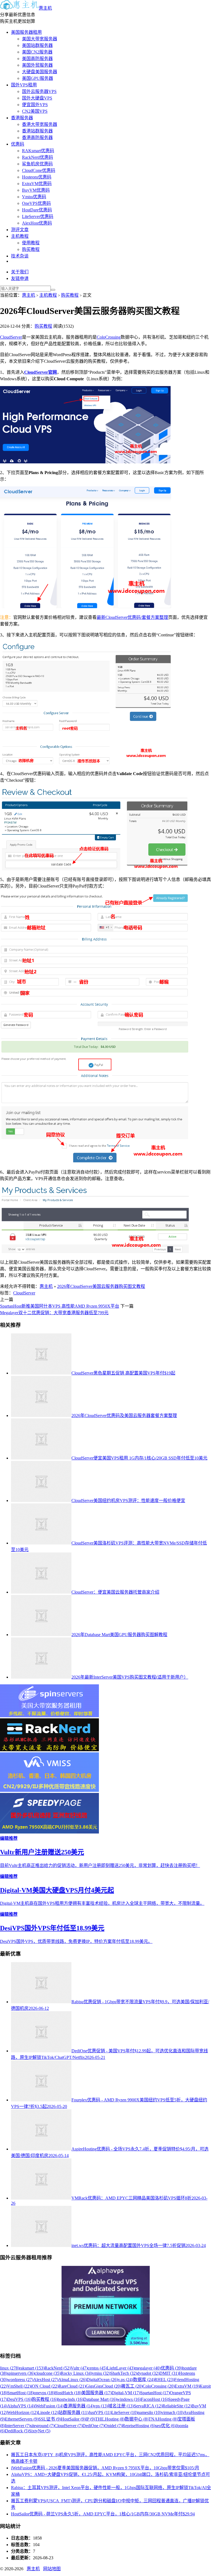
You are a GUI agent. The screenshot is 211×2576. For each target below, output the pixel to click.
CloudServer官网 (41, 372)
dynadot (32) (148, 2373)
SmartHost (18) (20, 2393)
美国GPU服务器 (38, 78)
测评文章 (20, 230)
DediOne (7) (93, 2426)
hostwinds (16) (70, 2399)
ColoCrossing (109, 337)
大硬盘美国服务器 (40, 72)
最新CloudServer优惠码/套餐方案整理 (132, 617)
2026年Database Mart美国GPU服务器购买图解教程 (119, 1635)
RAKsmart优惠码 (38, 151)
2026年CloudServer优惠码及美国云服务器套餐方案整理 (124, 1415)
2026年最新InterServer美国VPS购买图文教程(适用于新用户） (130, 1677)
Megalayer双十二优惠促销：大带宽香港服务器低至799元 (54, 1313)
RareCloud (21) (72, 2386)
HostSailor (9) (73, 2419)
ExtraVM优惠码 (37, 184)
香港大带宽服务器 (40, 124)
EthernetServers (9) (22, 2419)
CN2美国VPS (35, 111)
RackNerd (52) (58, 2368)
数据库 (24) (144, 2380)
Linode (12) (48, 2412)
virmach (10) (172, 2412)
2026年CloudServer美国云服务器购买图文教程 (101, 1286)
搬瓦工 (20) (132, 2386)
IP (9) (90, 2419)
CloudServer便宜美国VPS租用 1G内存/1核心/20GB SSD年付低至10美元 (139, 1458)
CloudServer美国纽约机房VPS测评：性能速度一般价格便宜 (128, 1500)
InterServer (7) (18, 2426)
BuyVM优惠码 (36, 190)
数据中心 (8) (137, 2419)
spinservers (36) (21, 2373)
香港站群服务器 (37, 131)
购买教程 (31, 249)
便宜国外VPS (35, 105)
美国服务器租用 (26, 32)
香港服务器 (22, 118)
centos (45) (97, 2368)
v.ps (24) (125, 2380)
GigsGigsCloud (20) (103, 2386)
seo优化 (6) (166, 2426)
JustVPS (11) (100, 2412)
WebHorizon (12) (22, 2412)
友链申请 (20, 278)
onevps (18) (44, 2393)
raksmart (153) (32, 2368)
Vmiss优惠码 (34, 197)
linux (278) (10, 2368)
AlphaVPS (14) (21, 2406)
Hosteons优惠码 (37, 177)
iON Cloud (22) (45, 2386)
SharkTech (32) (124, 2373)
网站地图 (52, 2569)
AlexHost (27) (46, 2380)
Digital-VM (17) (126, 2393)
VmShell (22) (19, 2386)
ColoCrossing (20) (159, 2386)
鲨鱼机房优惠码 (37, 164)
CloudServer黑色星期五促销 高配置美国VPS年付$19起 (123, 1373)
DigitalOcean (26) (102, 2380)
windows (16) (129, 2399)
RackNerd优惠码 (38, 157)
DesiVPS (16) (19, 2399)
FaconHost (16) (155, 2399)
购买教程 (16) (45, 2399)
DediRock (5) (17, 2431)
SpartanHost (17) (155, 2393)
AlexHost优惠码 (37, 223)
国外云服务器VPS (39, 91)
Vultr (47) (79, 2368)
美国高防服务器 (37, 59)
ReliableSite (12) (177, 2406)
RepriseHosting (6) (139, 2426)
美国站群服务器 (37, 45)
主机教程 (20, 236)
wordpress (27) (20, 2380)
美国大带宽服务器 (40, 39)
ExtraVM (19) (187, 2386)
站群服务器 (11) (73, 2412)
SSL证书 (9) (50, 2419)
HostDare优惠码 (37, 210)
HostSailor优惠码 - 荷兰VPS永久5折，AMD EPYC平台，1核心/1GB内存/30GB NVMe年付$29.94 (103, 2514)
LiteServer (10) (124, 2412)
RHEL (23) (164, 2380)
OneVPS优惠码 (36, 203)
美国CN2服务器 (37, 52)
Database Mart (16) (100, 2399)
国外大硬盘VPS (37, 98)
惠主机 (45, 8)
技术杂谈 (20, 256)
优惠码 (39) (171, 2368)
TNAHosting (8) (163, 2419)
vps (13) (101, 2406)
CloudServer (11, 337)
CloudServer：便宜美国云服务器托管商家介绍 (115, 1592)
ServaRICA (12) (148, 2406)
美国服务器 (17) (96, 2393)
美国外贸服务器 (37, 65)
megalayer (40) (148, 2368)
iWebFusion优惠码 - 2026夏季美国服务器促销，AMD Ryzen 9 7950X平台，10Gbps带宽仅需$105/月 (105, 2468)
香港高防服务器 (37, 138)
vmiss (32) (101, 2373)
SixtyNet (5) (40, 2431)
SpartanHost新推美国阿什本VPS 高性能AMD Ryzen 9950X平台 (60, 1306)
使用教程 (31, 243)
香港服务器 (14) (79, 2406)
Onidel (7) (113, 2426)
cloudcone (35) (48, 2373)
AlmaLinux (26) (72, 2380)
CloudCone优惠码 (39, 170)
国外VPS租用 (24, 85)
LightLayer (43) (121, 2368)
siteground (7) (42, 2426)
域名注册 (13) (121, 2406)
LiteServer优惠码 (38, 216)
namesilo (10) (149, 2412)
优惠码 (18, 144)
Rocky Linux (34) (76, 2373)
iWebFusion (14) (49, 2406)
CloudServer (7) (68, 2426)
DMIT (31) (169, 2373)
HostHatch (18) (68, 2393)
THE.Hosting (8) (110, 2419)
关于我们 (20, 272)
